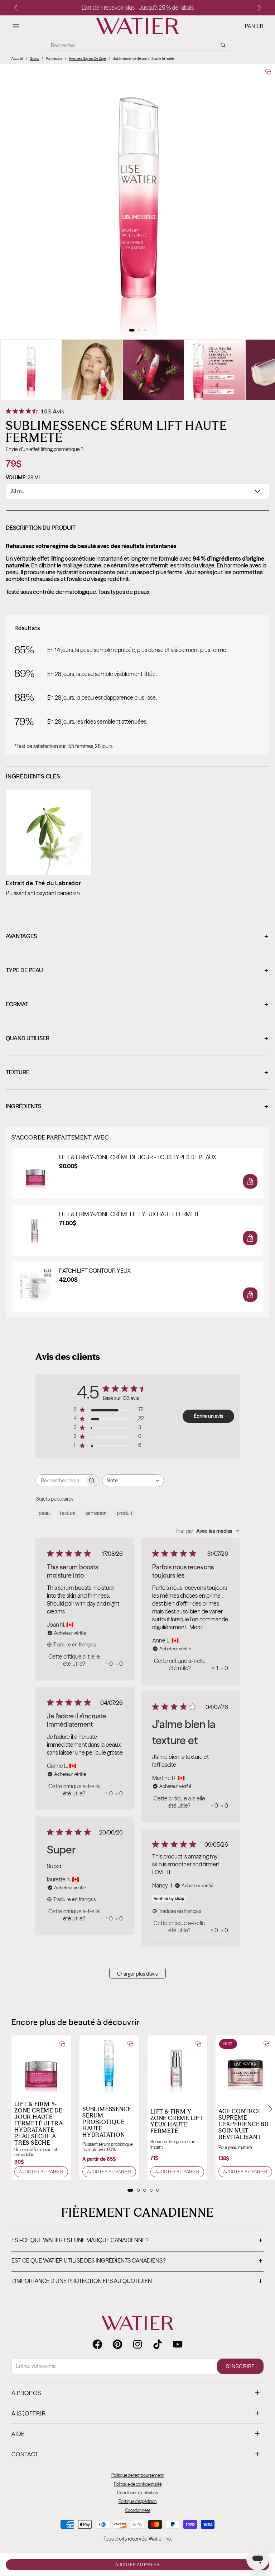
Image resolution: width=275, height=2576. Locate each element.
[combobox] (133, 1481)
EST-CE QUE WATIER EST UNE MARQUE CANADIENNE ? (137, 2241)
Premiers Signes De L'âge (87, 59)
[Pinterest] (117, 2344)
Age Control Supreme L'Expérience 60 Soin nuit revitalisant (243, 2124)
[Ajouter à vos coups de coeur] (268, 72)
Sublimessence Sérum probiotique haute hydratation (107, 2122)
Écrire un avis (209, 1416)
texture (68, 1513)
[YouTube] (178, 2344)
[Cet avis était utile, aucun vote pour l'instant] (107, 1664)
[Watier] (137, 26)
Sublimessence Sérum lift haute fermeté (143, 59)
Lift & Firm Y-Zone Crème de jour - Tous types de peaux (138, 1157)
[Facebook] (97, 2344)
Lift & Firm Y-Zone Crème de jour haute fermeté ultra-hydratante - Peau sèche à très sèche (40, 2123)
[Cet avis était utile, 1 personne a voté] (213, 1668)
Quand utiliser (137, 1039)
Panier (254, 26)
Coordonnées (138, 2510)
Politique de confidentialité (138, 2484)
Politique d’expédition (138, 2501)
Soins (34, 59)
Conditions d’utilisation (138, 2493)
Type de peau (137, 971)
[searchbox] (61, 1480)
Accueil (17, 59)
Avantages (137, 937)
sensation (96, 1513)
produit (125, 1513)
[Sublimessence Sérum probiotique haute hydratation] (109, 2065)
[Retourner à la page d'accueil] (137, 2323)
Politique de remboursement (137, 2475)
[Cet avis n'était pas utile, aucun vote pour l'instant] (117, 1664)
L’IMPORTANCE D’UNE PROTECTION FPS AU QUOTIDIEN (137, 2282)
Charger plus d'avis (137, 1974)
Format (137, 1005)
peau (44, 1513)
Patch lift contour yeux (95, 1271)
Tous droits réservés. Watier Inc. (138, 2539)
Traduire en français (74, 1645)
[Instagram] (137, 2344)
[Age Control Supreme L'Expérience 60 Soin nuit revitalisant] (245, 2065)
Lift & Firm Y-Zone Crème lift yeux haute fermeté (130, 1214)
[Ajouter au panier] (250, 1181)
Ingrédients (137, 1107)
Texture (137, 1073)
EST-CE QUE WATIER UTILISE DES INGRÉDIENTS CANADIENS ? (137, 2261)
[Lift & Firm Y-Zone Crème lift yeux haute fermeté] (177, 2065)
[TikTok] (158, 2344)
